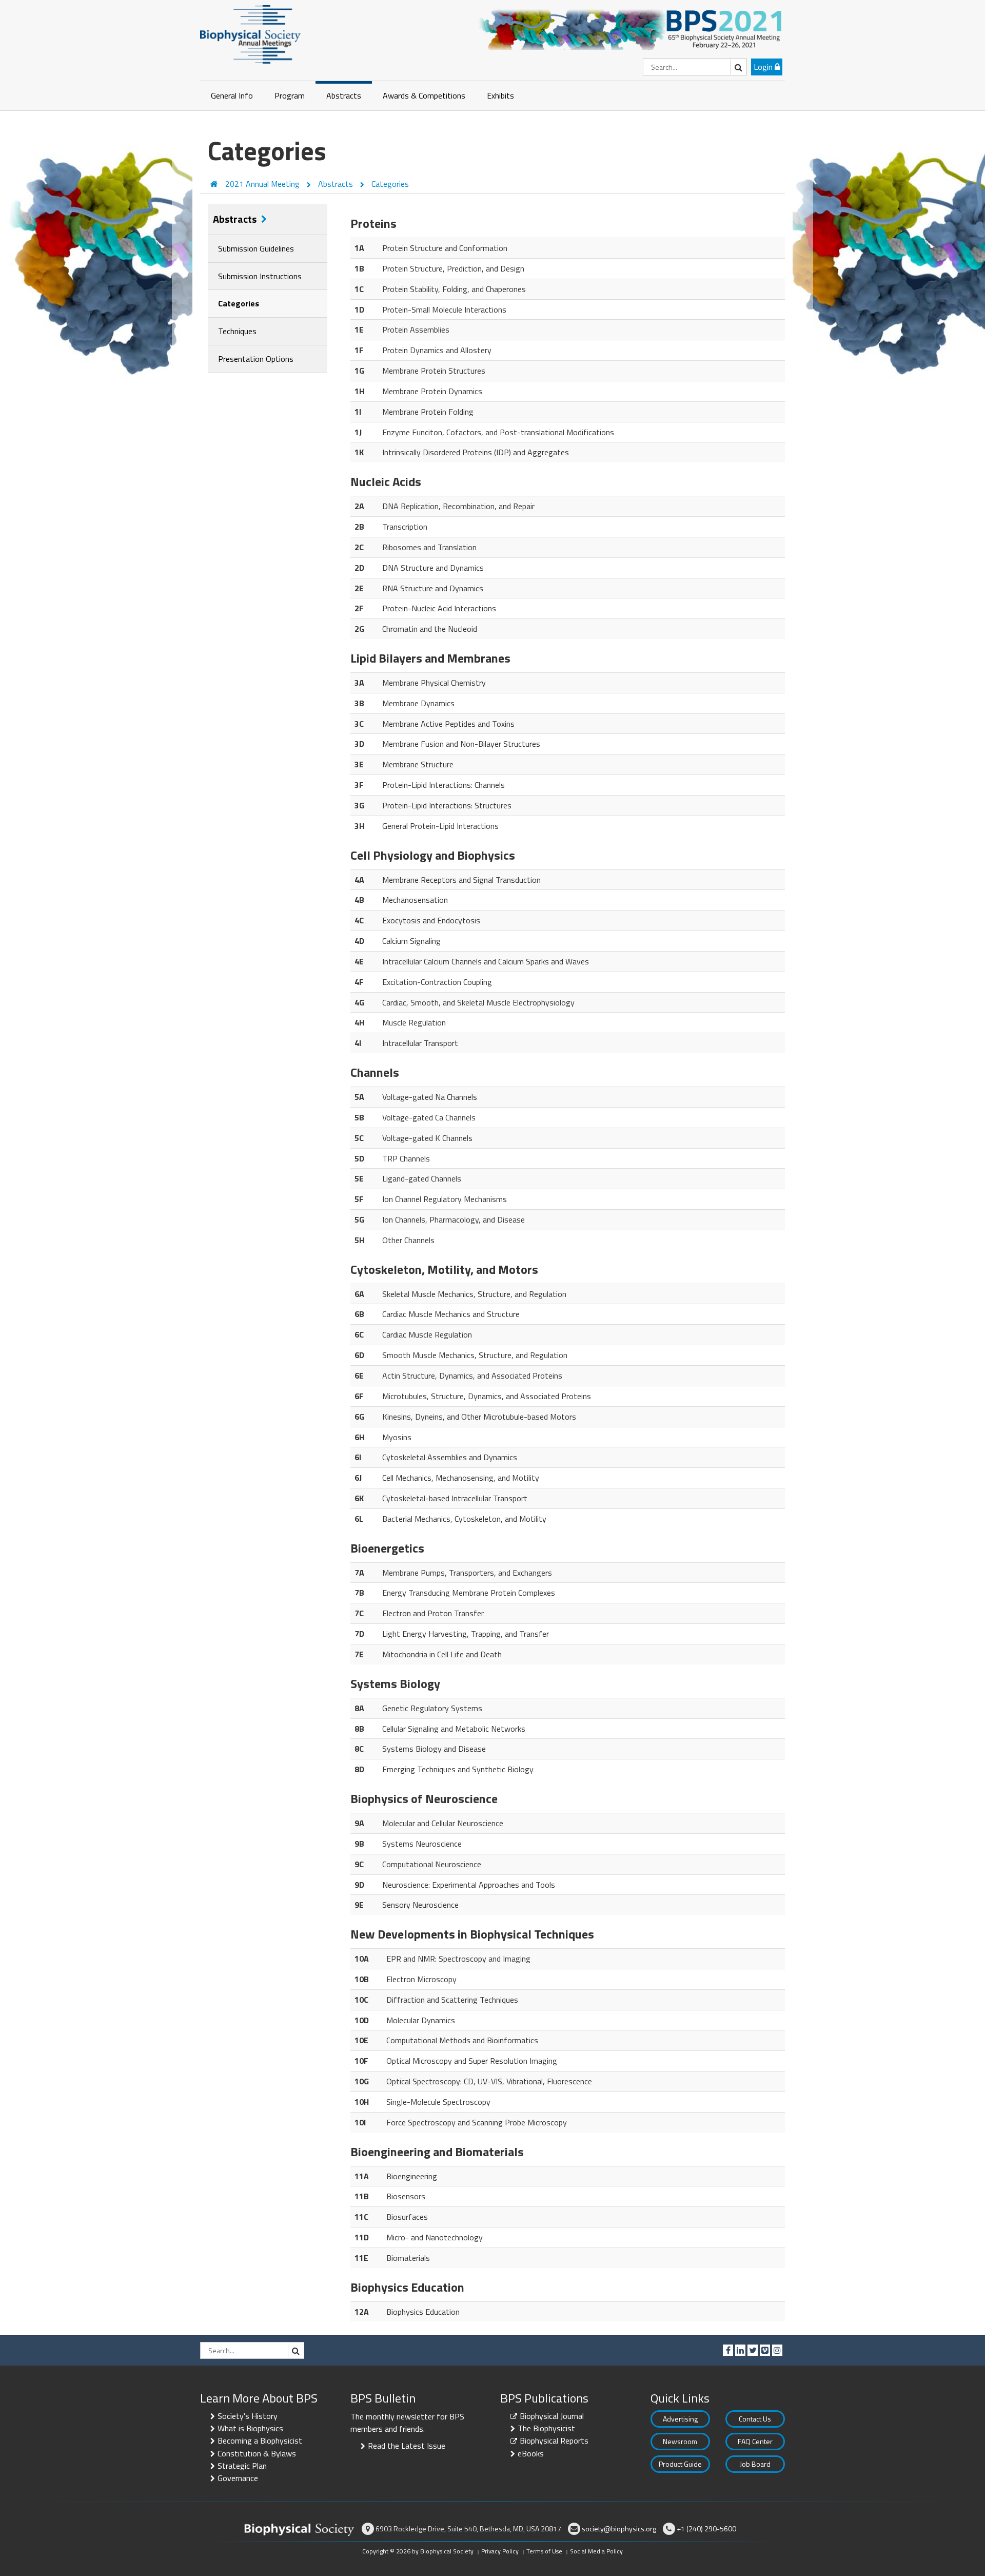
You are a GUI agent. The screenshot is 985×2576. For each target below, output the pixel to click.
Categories (390, 184)
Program (290, 95)
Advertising (680, 2419)
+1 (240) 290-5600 (706, 2529)
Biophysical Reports (554, 2441)
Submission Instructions (260, 276)
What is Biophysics (250, 2428)
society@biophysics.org (619, 2529)
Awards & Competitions (424, 95)
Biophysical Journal (552, 2416)
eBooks (531, 2453)
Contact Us (755, 2419)
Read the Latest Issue (407, 2446)
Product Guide (680, 2464)
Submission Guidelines (256, 248)
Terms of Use (544, 2551)
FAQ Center (755, 2441)
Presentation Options (256, 359)
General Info (232, 95)
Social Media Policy (596, 2551)
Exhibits (500, 95)
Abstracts (344, 95)
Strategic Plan (242, 2466)
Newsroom (680, 2441)
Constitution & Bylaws (257, 2453)
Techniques (237, 331)
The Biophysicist (546, 2428)
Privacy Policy (500, 2551)
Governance (238, 2478)
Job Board (755, 2464)
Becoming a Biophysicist (260, 2441)
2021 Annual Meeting (263, 184)
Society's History (248, 2416)
